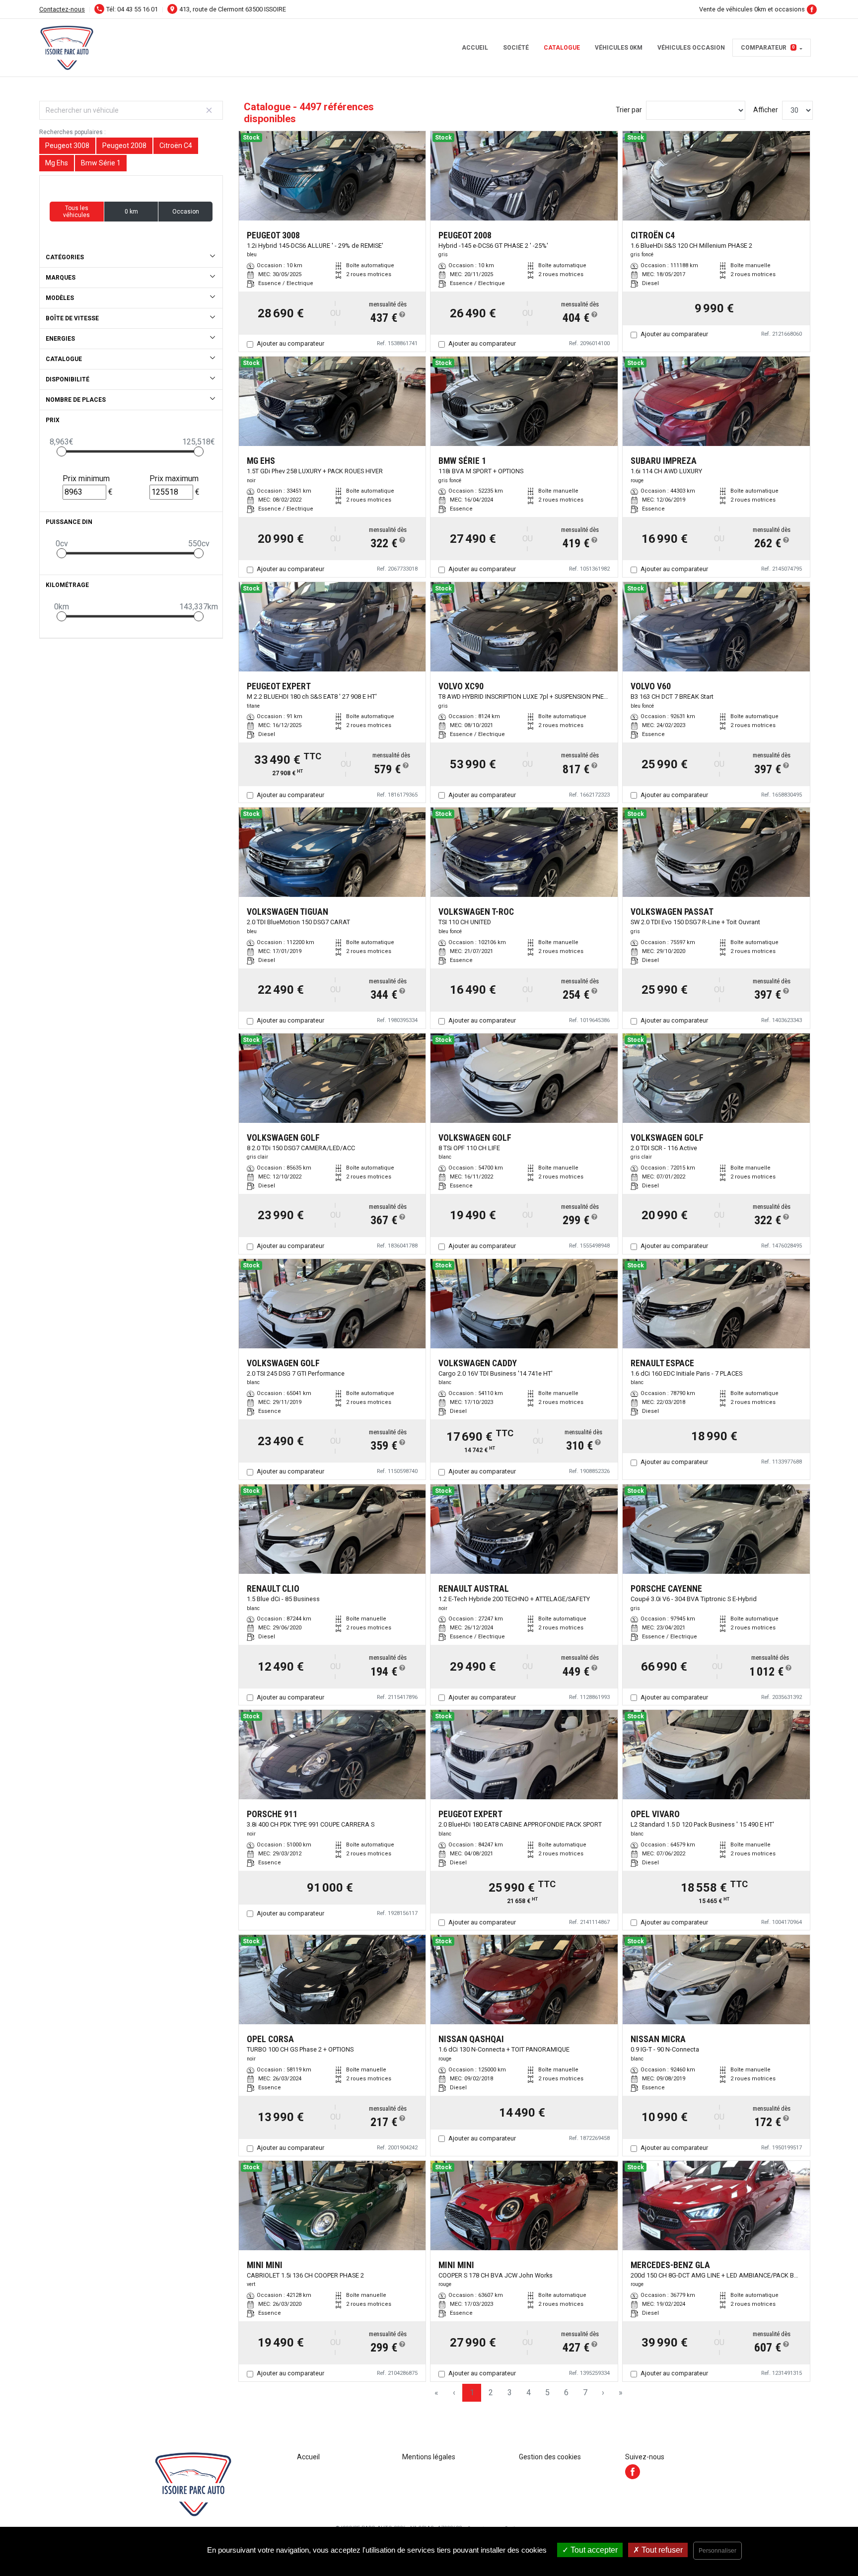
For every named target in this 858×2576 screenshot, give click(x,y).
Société (516, 48)
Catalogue (562, 48)
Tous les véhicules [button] (76, 212)
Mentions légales (429, 2457)
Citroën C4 (176, 146)
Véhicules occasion (691, 48)
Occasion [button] (186, 212)
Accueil (475, 48)
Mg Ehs (57, 163)
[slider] (62, 451)
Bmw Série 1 (101, 163)
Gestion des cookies (550, 2457)
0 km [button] (131, 212)
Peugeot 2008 (124, 146)
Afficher (766, 110)
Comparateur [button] (768, 48)
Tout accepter (593, 2550)
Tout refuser (661, 2550)
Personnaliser (717, 2551)
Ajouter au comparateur (290, 343)
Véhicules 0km (619, 48)
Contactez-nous (62, 9)
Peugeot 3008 (67, 146)
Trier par (629, 110)
